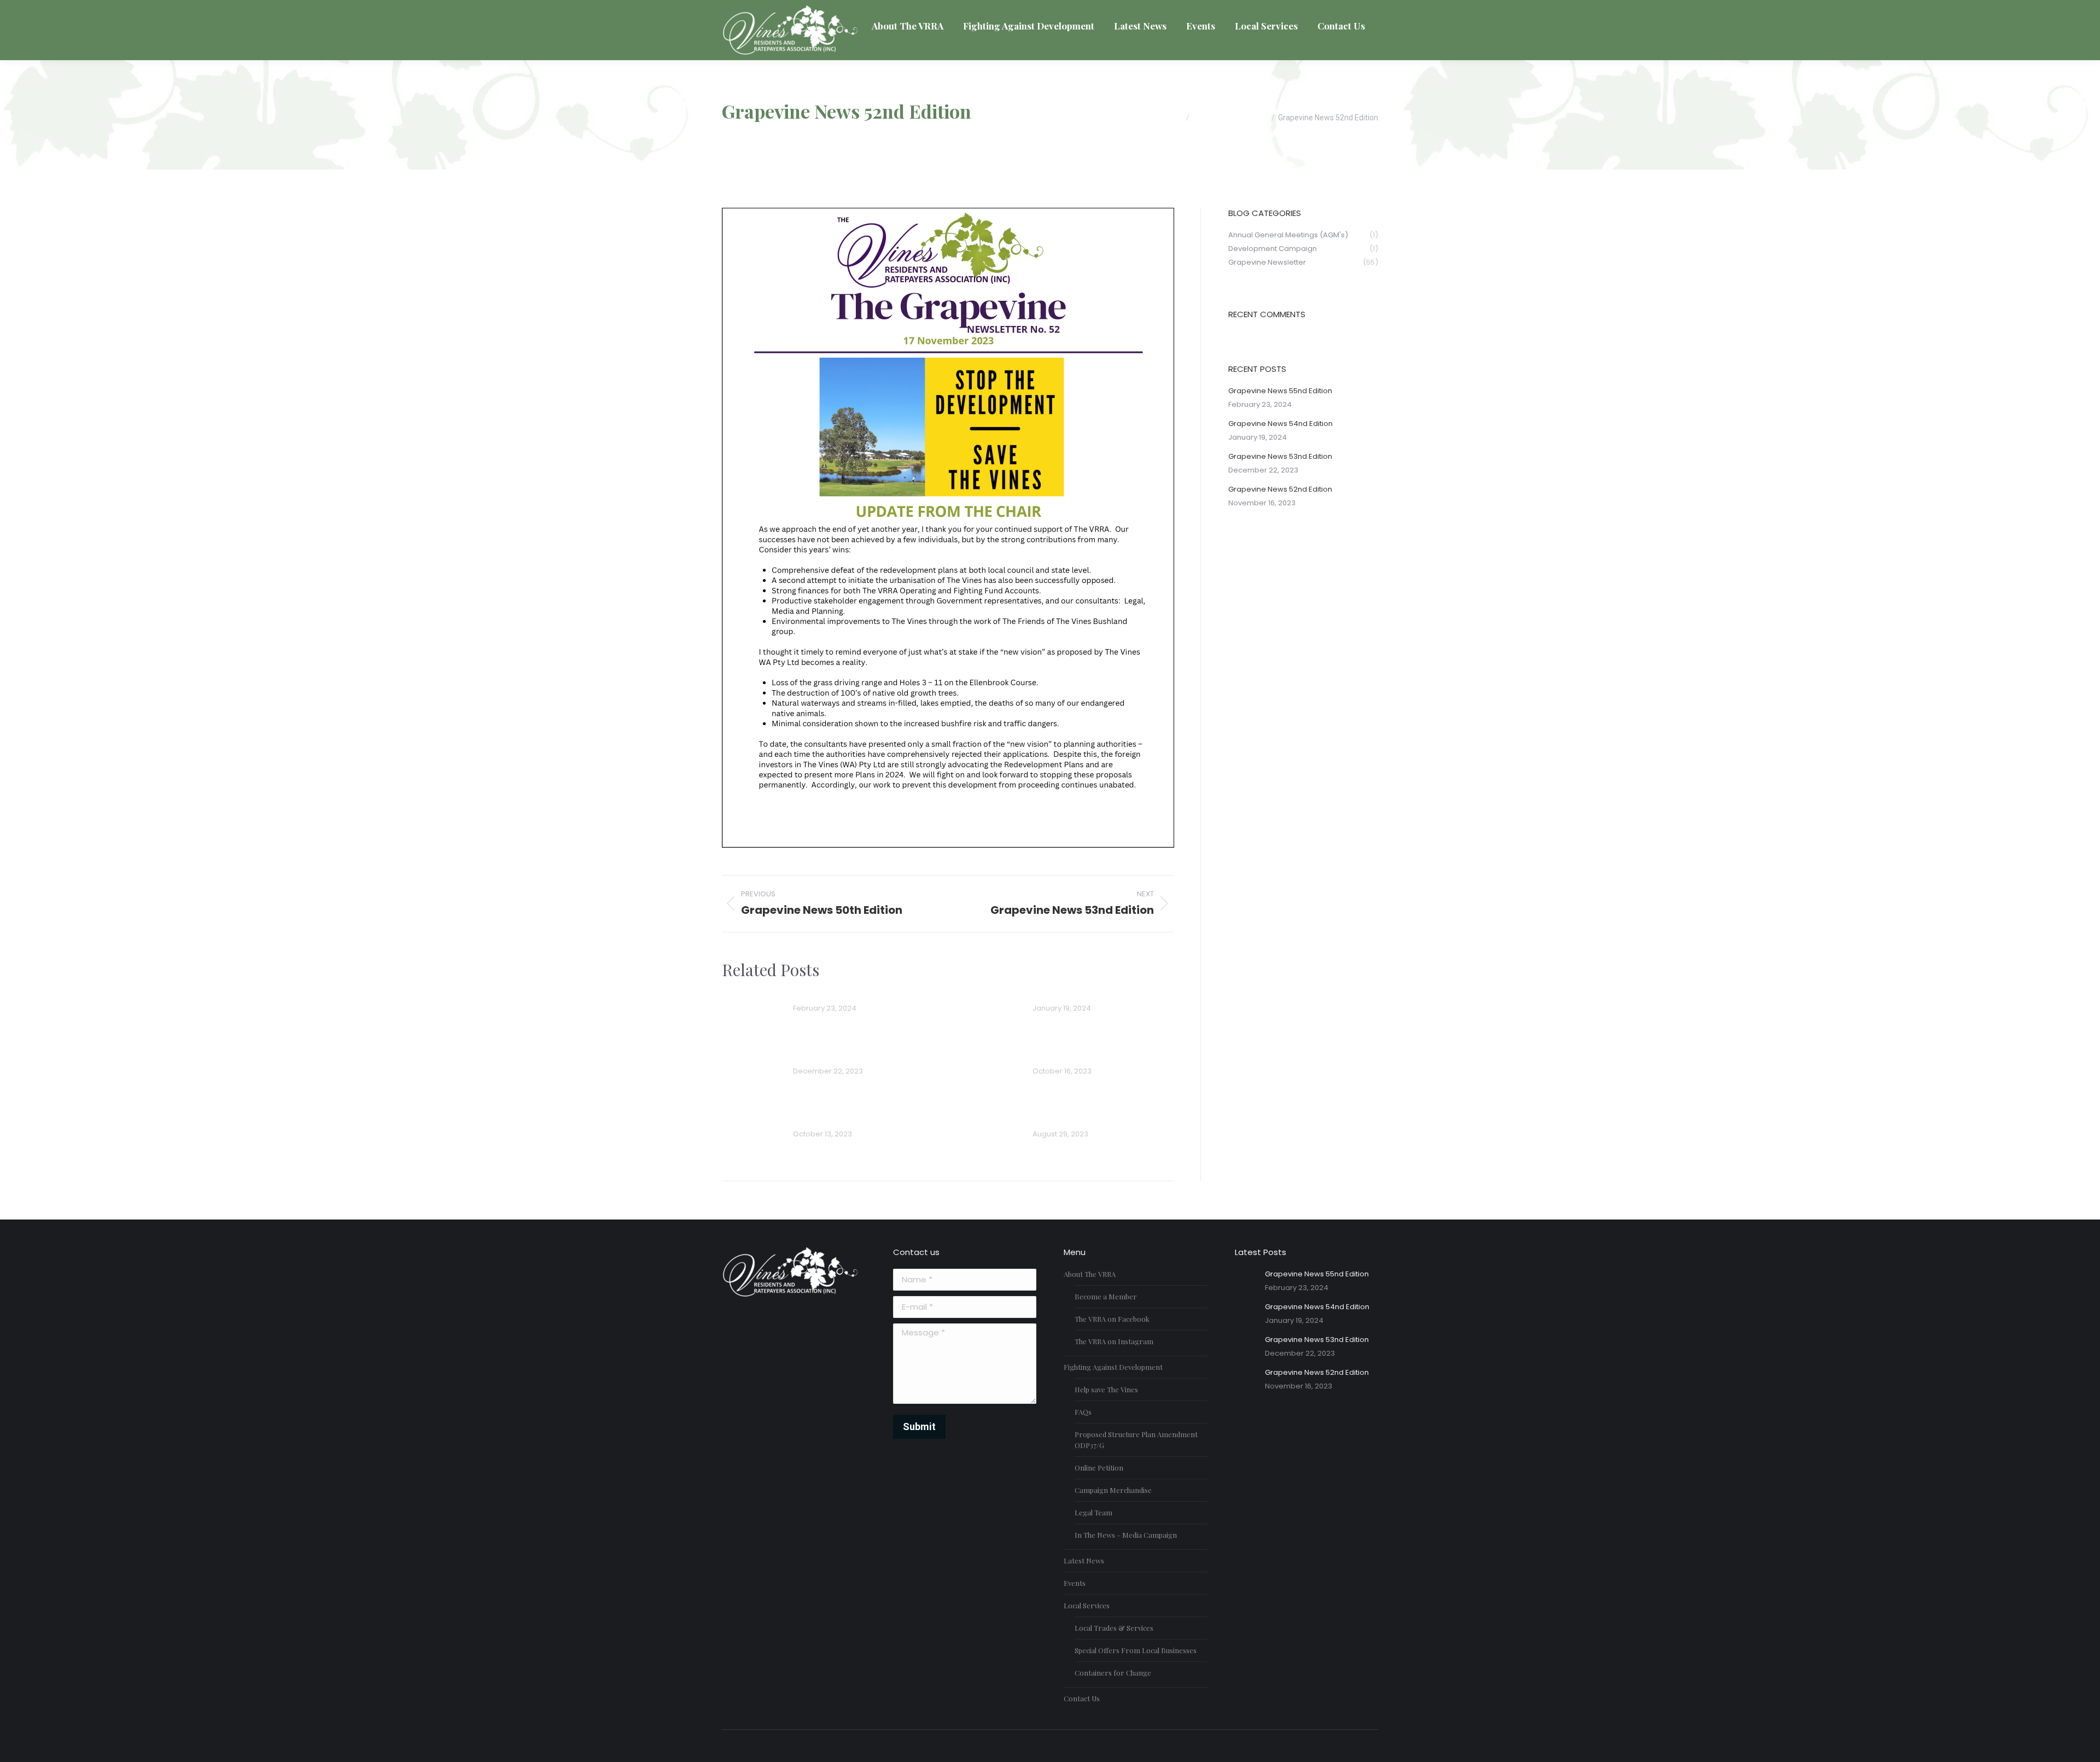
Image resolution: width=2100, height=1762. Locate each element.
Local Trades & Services (1114, 1628)
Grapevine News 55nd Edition (856, 993)
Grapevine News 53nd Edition (855, 1056)
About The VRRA (1090, 1274)
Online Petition (1099, 1468)
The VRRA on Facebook (1112, 1319)
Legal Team (1093, 1512)
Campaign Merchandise (1113, 1490)
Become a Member (1106, 1296)
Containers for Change (1113, 1673)
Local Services (1087, 1605)
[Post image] (752, 1011)
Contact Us (1082, 1698)
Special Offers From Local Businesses (1136, 1650)
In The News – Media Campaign (1126, 1535)
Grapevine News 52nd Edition (1280, 489)
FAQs (1083, 1412)
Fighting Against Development (1113, 1367)
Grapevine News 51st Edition (853, 1119)
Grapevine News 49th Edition (1094, 1119)
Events (1075, 1583)
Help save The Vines (1106, 1389)
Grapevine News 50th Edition (1094, 1056)
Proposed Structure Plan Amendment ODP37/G (1136, 1440)
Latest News (1084, 1560)
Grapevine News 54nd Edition (1095, 993)
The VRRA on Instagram (1114, 1341)
